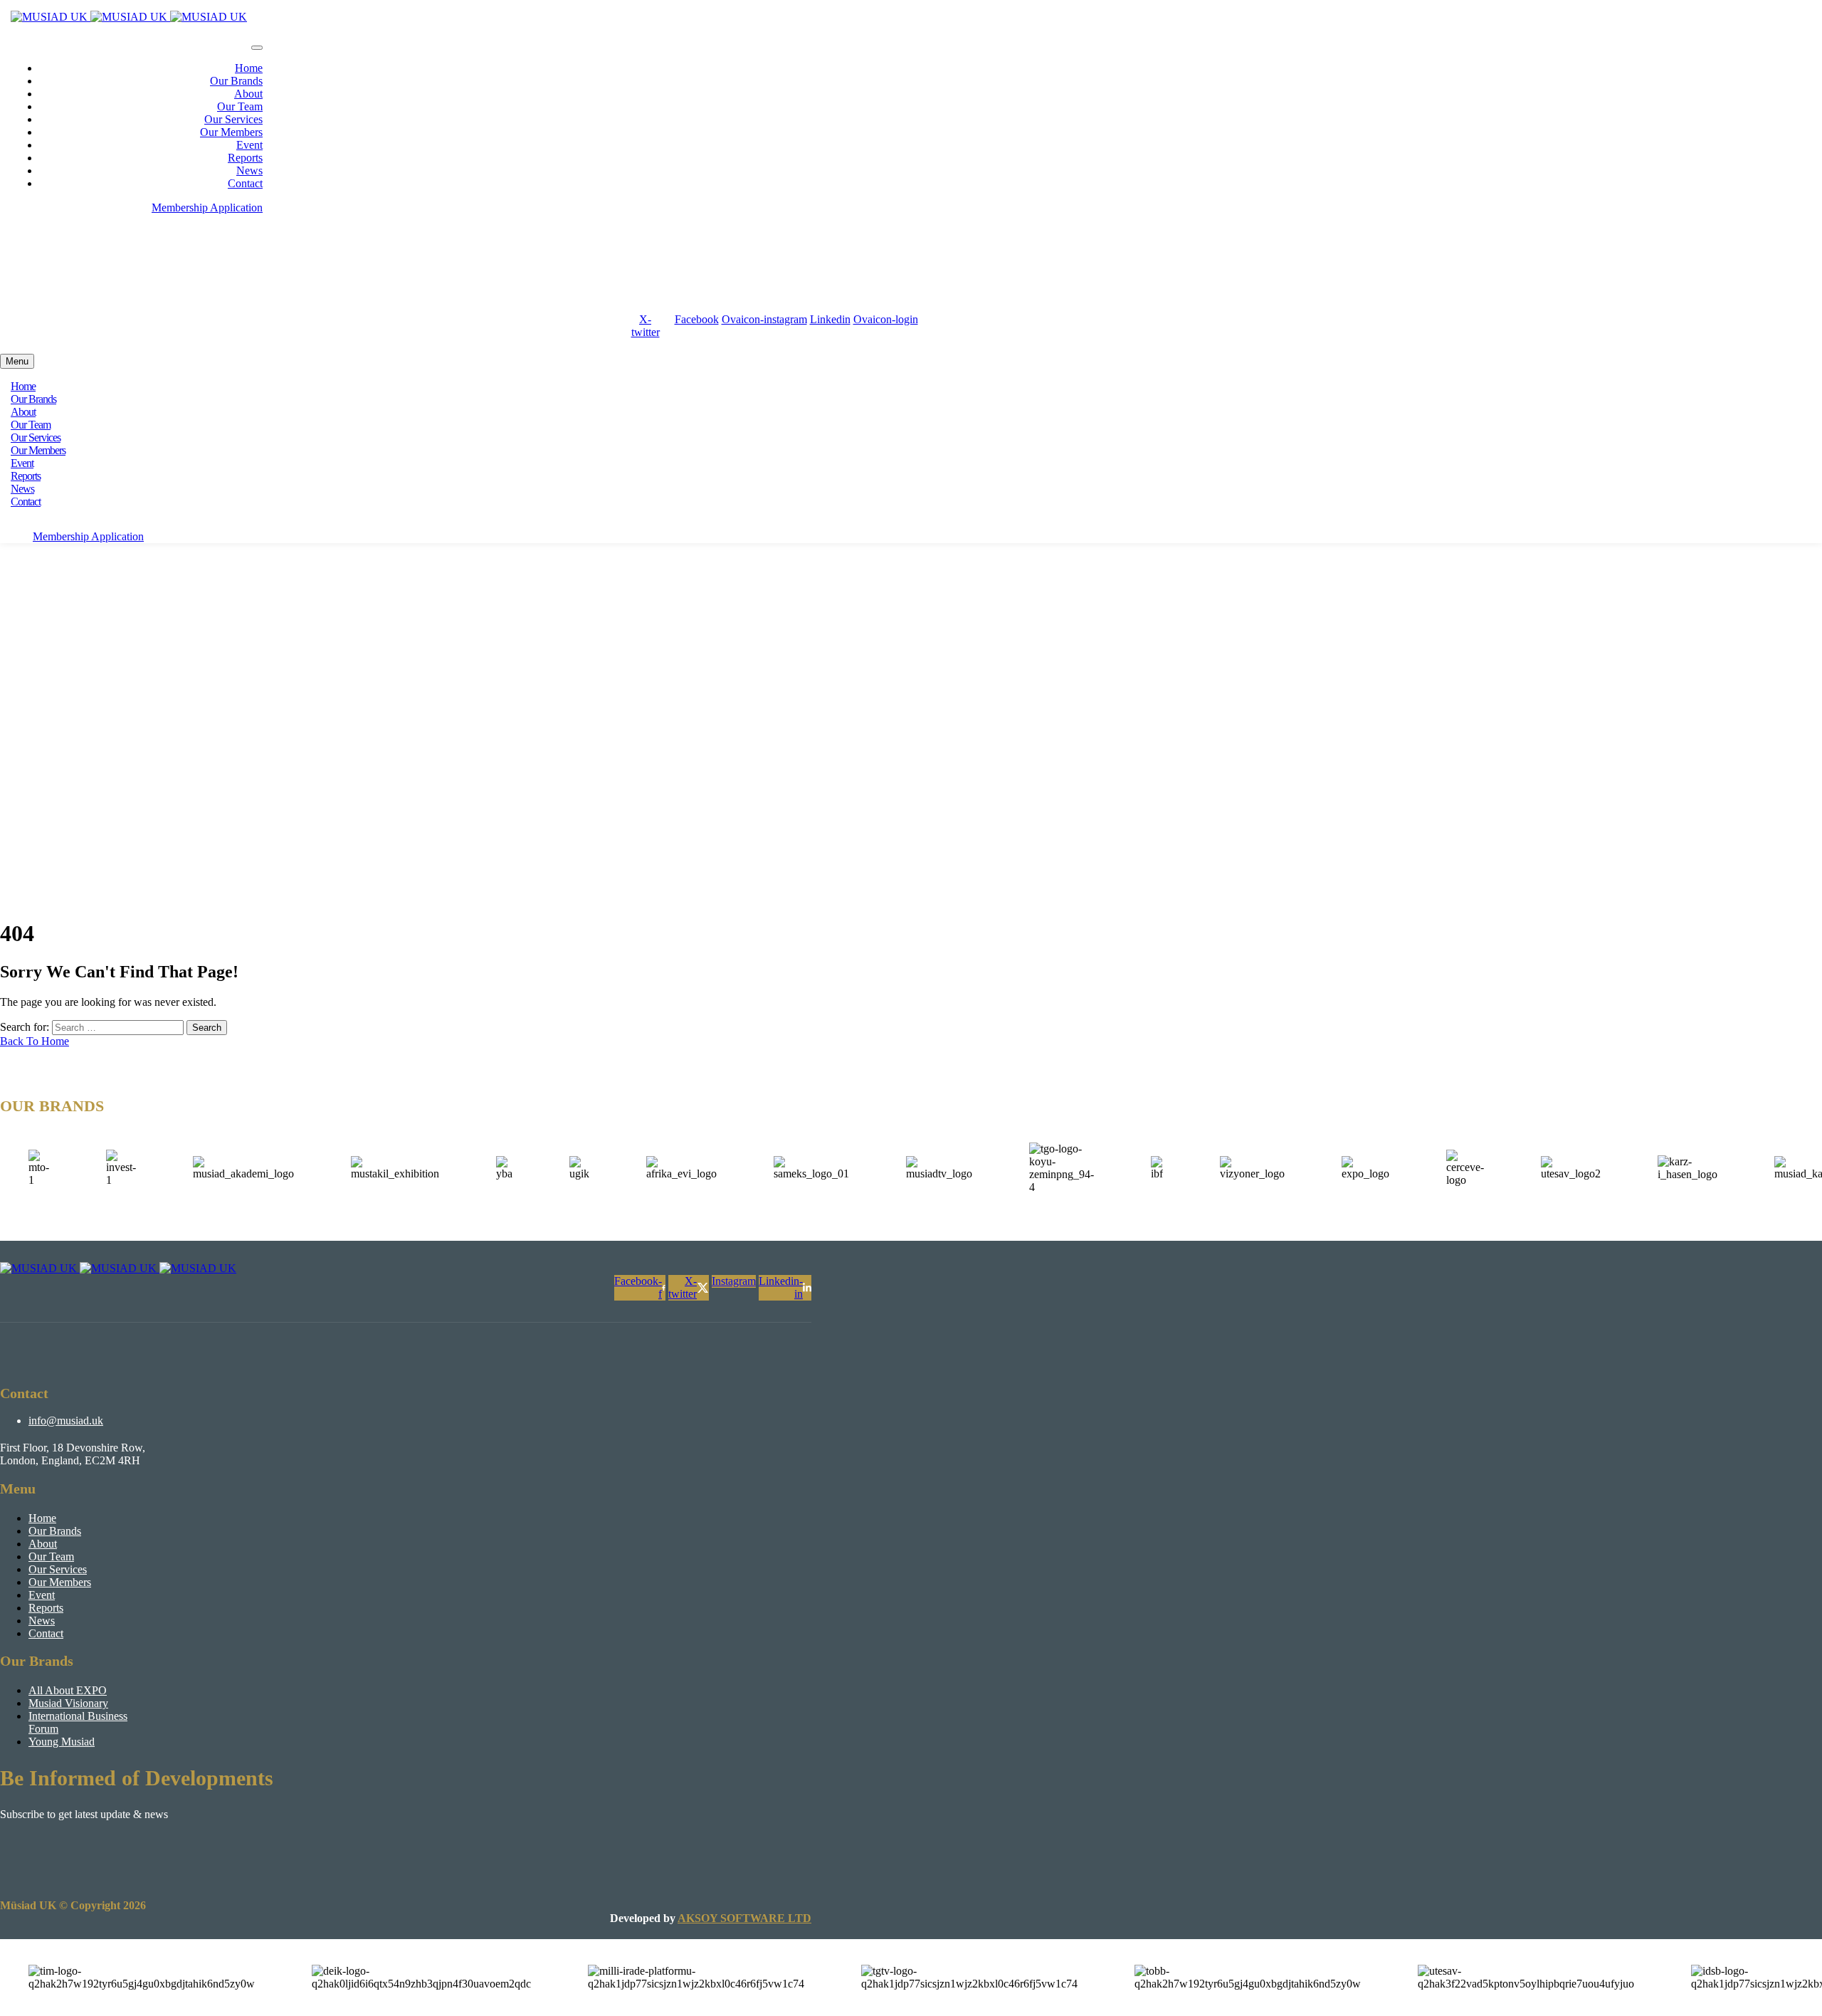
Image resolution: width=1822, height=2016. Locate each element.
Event (249, 145)
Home (249, 68)
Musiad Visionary (68, 1703)
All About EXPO (68, 1690)
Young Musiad (62, 1742)
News (249, 170)
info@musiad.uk (76, 246)
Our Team (240, 106)
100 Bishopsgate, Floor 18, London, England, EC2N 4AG (174, 296)
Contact (245, 183)
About (248, 94)
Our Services (233, 119)
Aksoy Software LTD (744, 1918)
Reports (245, 158)
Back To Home (35, 1041)
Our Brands (236, 81)
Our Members (231, 132)
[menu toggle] (257, 48)
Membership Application (207, 208)
